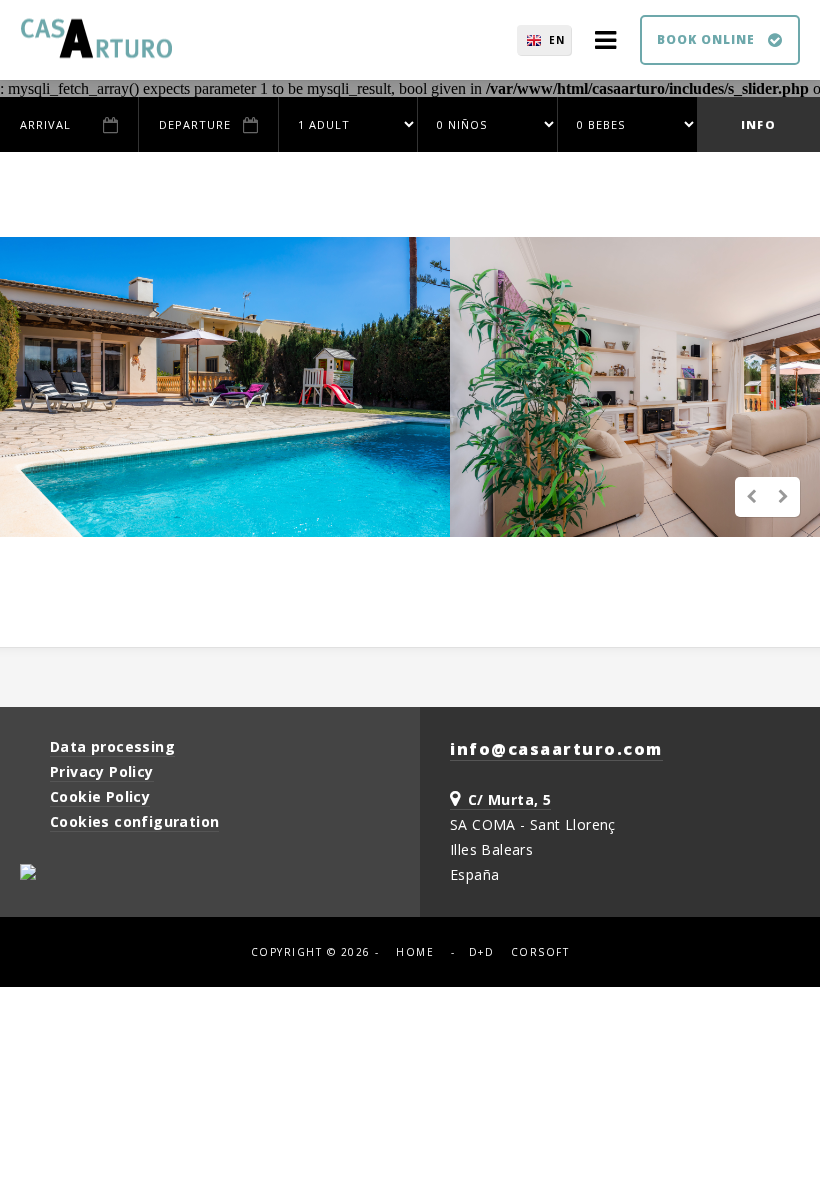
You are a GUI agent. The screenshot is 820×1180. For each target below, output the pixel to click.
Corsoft (540, 952)
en (557, 40)
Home (415, 952)
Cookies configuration (134, 821)
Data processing (112, 746)
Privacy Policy (102, 771)
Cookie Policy (100, 796)
